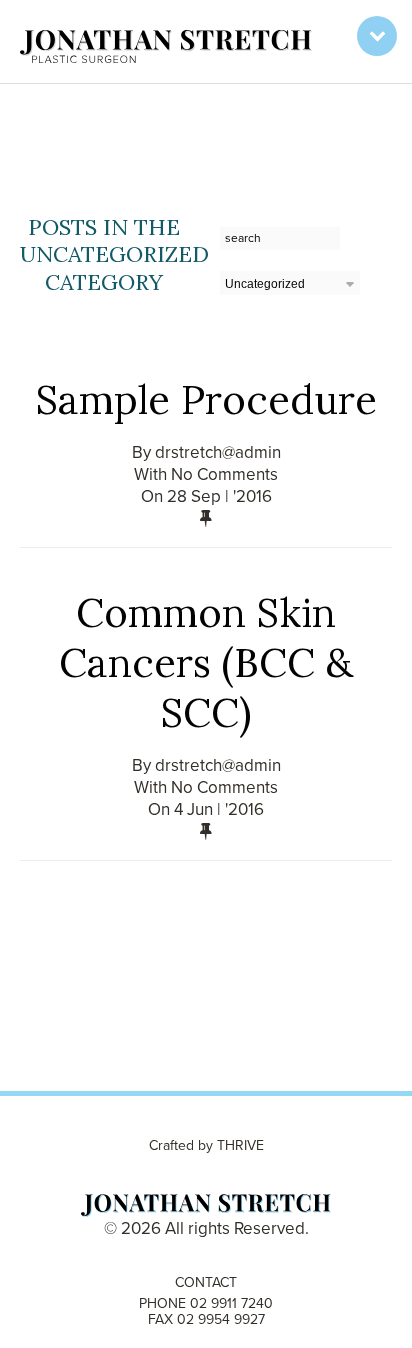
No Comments (224, 474)
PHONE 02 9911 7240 (206, 1304)
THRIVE (240, 1145)
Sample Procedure (206, 399)
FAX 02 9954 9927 (206, 1320)
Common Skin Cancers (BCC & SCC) (206, 662)
